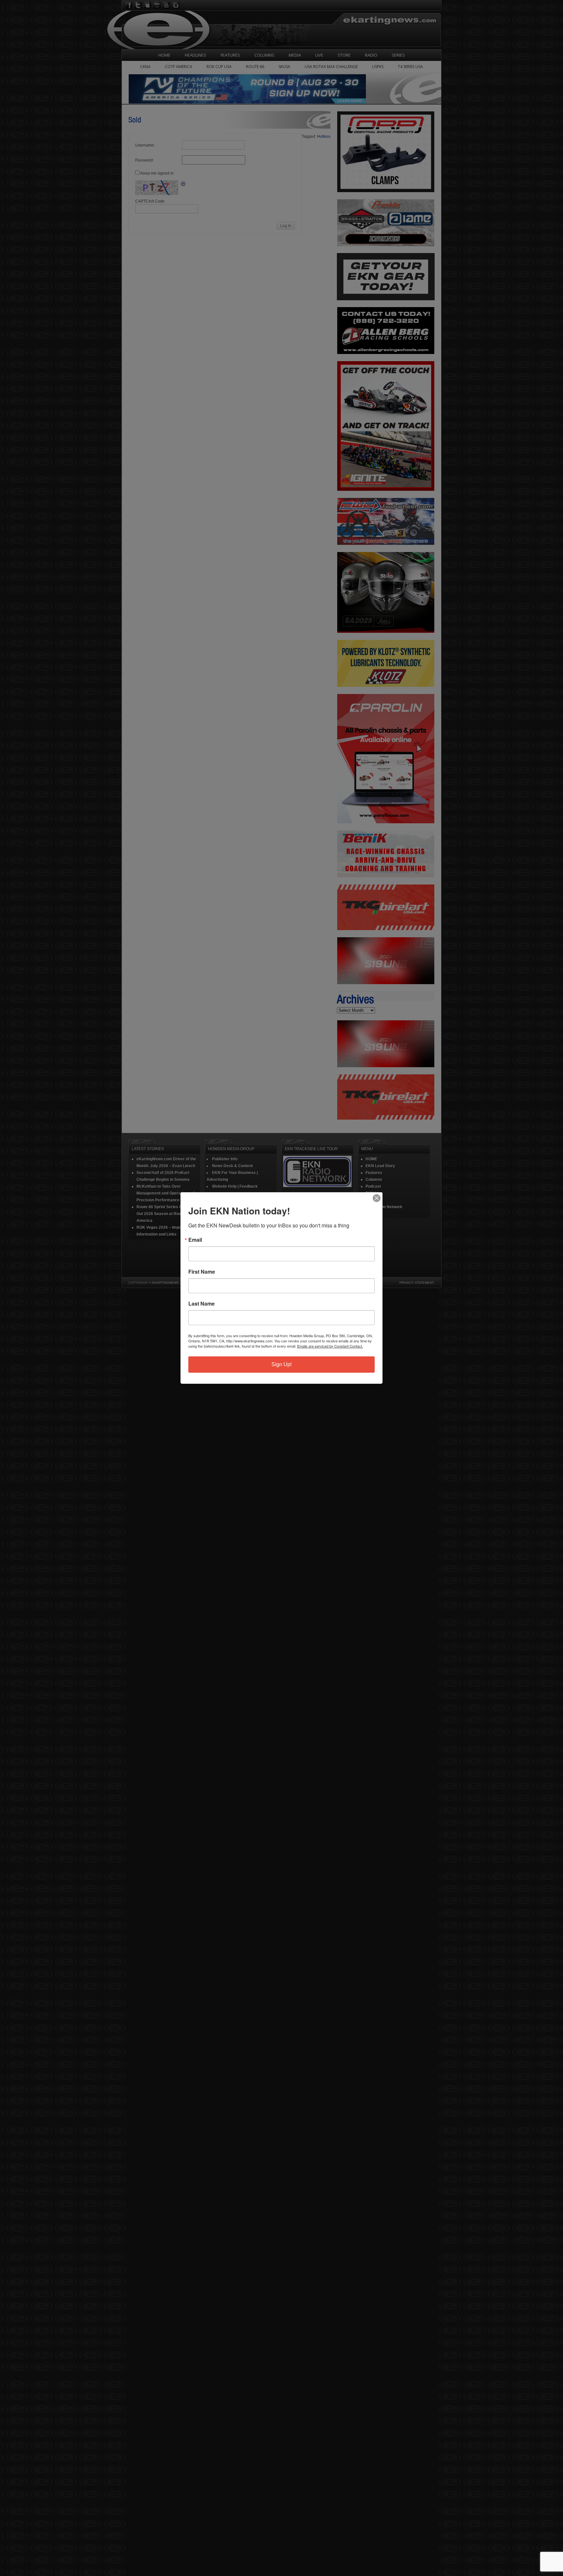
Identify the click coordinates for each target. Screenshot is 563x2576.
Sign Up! (281, 1364)
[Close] (377, 1198)
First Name (202, 1272)
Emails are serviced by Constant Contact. (330, 1346)
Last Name (202, 1304)
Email (195, 1240)
